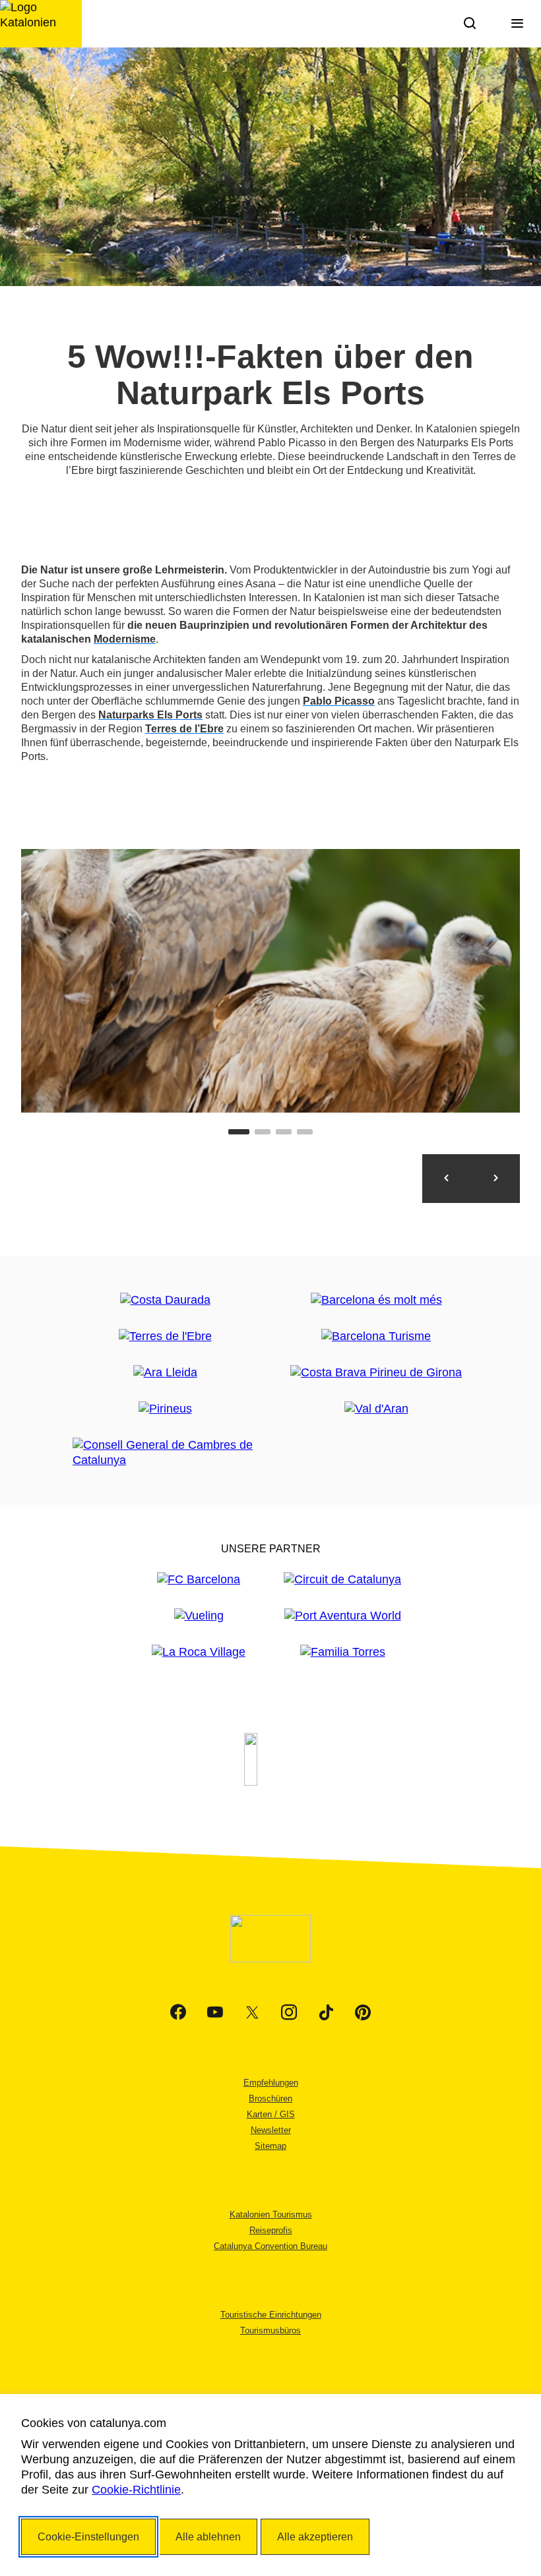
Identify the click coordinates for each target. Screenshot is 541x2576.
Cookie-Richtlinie (136, 2490)
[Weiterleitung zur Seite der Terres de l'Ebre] (165, 1336)
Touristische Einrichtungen (271, 2315)
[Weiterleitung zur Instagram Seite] (289, 2012)
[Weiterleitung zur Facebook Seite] (178, 2012)
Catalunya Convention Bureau (270, 2246)
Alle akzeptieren (315, 2537)
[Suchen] (470, 24)
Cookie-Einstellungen (88, 2537)
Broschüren (270, 2098)
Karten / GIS (271, 2114)
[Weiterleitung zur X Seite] (252, 2012)
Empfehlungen (271, 2083)
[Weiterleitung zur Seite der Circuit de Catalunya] (342, 1580)
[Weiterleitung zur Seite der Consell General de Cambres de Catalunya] (165, 1453)
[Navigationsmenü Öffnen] (517, 24)
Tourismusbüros (270, 2330)
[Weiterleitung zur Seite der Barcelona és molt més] (376, 1300)
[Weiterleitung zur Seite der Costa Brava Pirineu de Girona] (376, 1373)
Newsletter (271, 2130)
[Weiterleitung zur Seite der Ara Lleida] (165, 1373)
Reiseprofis (271, 2230)
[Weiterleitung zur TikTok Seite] (326, 2012)
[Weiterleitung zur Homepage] (41, 24)
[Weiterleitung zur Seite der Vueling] (199, 1616)
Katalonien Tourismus (271, 2214)
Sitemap (270, 2146)
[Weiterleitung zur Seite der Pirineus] (165, 1409)
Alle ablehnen (208, 2537)
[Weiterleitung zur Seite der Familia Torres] (343, 1652)
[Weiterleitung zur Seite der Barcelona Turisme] (376, 1336)
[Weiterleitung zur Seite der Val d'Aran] (376, 1409)
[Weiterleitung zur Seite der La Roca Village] (199, 1652)
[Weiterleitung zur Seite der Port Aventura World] (343, 1616)
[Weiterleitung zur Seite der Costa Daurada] (165, 1300)
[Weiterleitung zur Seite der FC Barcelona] (199, 1580)
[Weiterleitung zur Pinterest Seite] (363, 2012)
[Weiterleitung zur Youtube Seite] (215, 2012)
